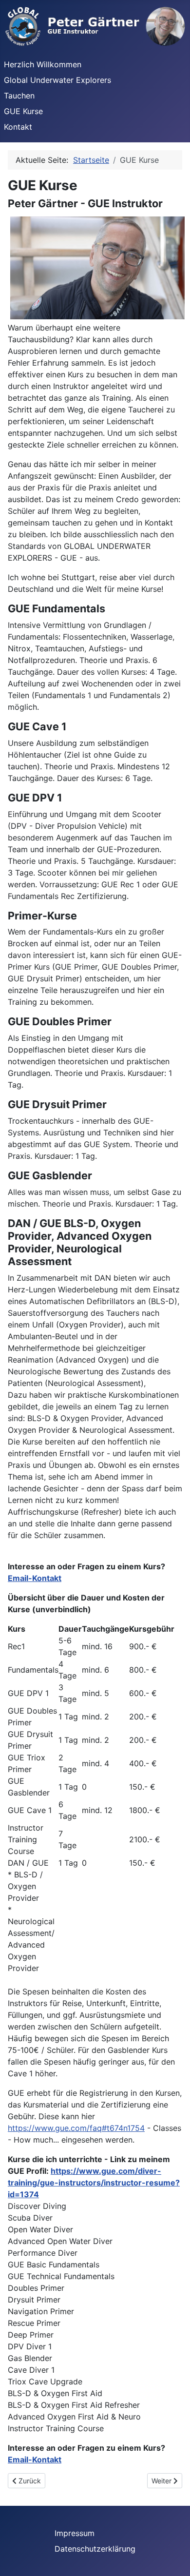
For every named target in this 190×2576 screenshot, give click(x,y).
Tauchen (19, 96)
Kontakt (18, 127)
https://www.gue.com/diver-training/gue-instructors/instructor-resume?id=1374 (94, 2183)
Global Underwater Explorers (57, 80)
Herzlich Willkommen (43, 64)
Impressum (75, 2533)
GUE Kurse (23, 111)
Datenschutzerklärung (95, 2549)
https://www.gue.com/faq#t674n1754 (76, 2128)
